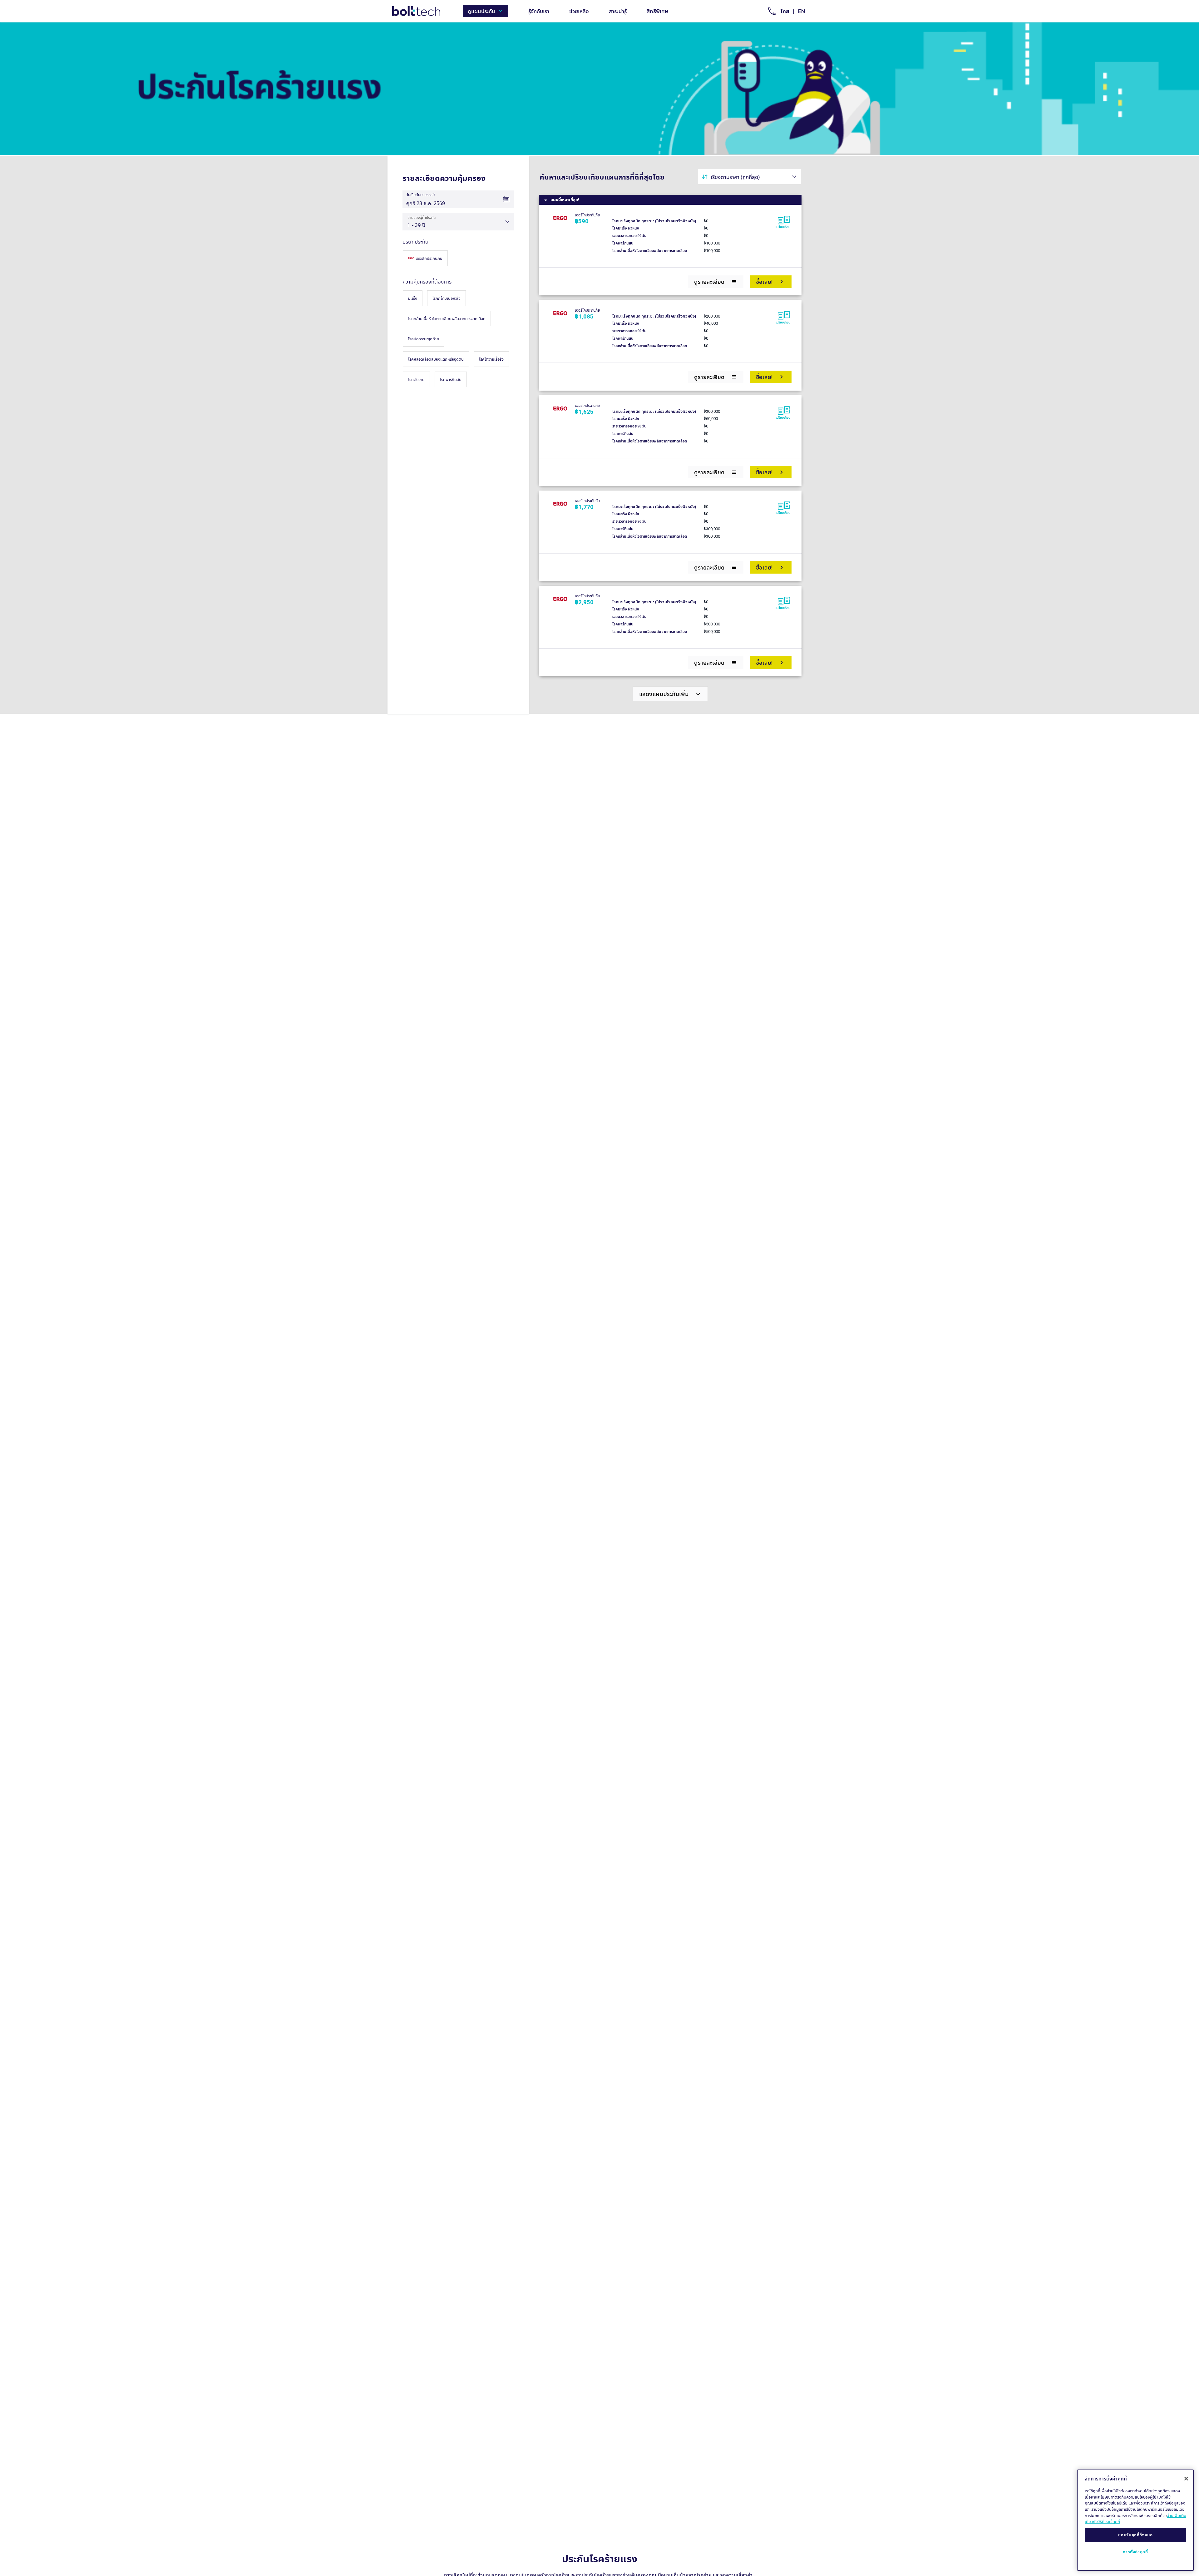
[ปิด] (1186, 2479)
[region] (1135, 2520)
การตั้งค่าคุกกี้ (1135, 2552)
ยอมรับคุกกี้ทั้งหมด (1135, 2535)
